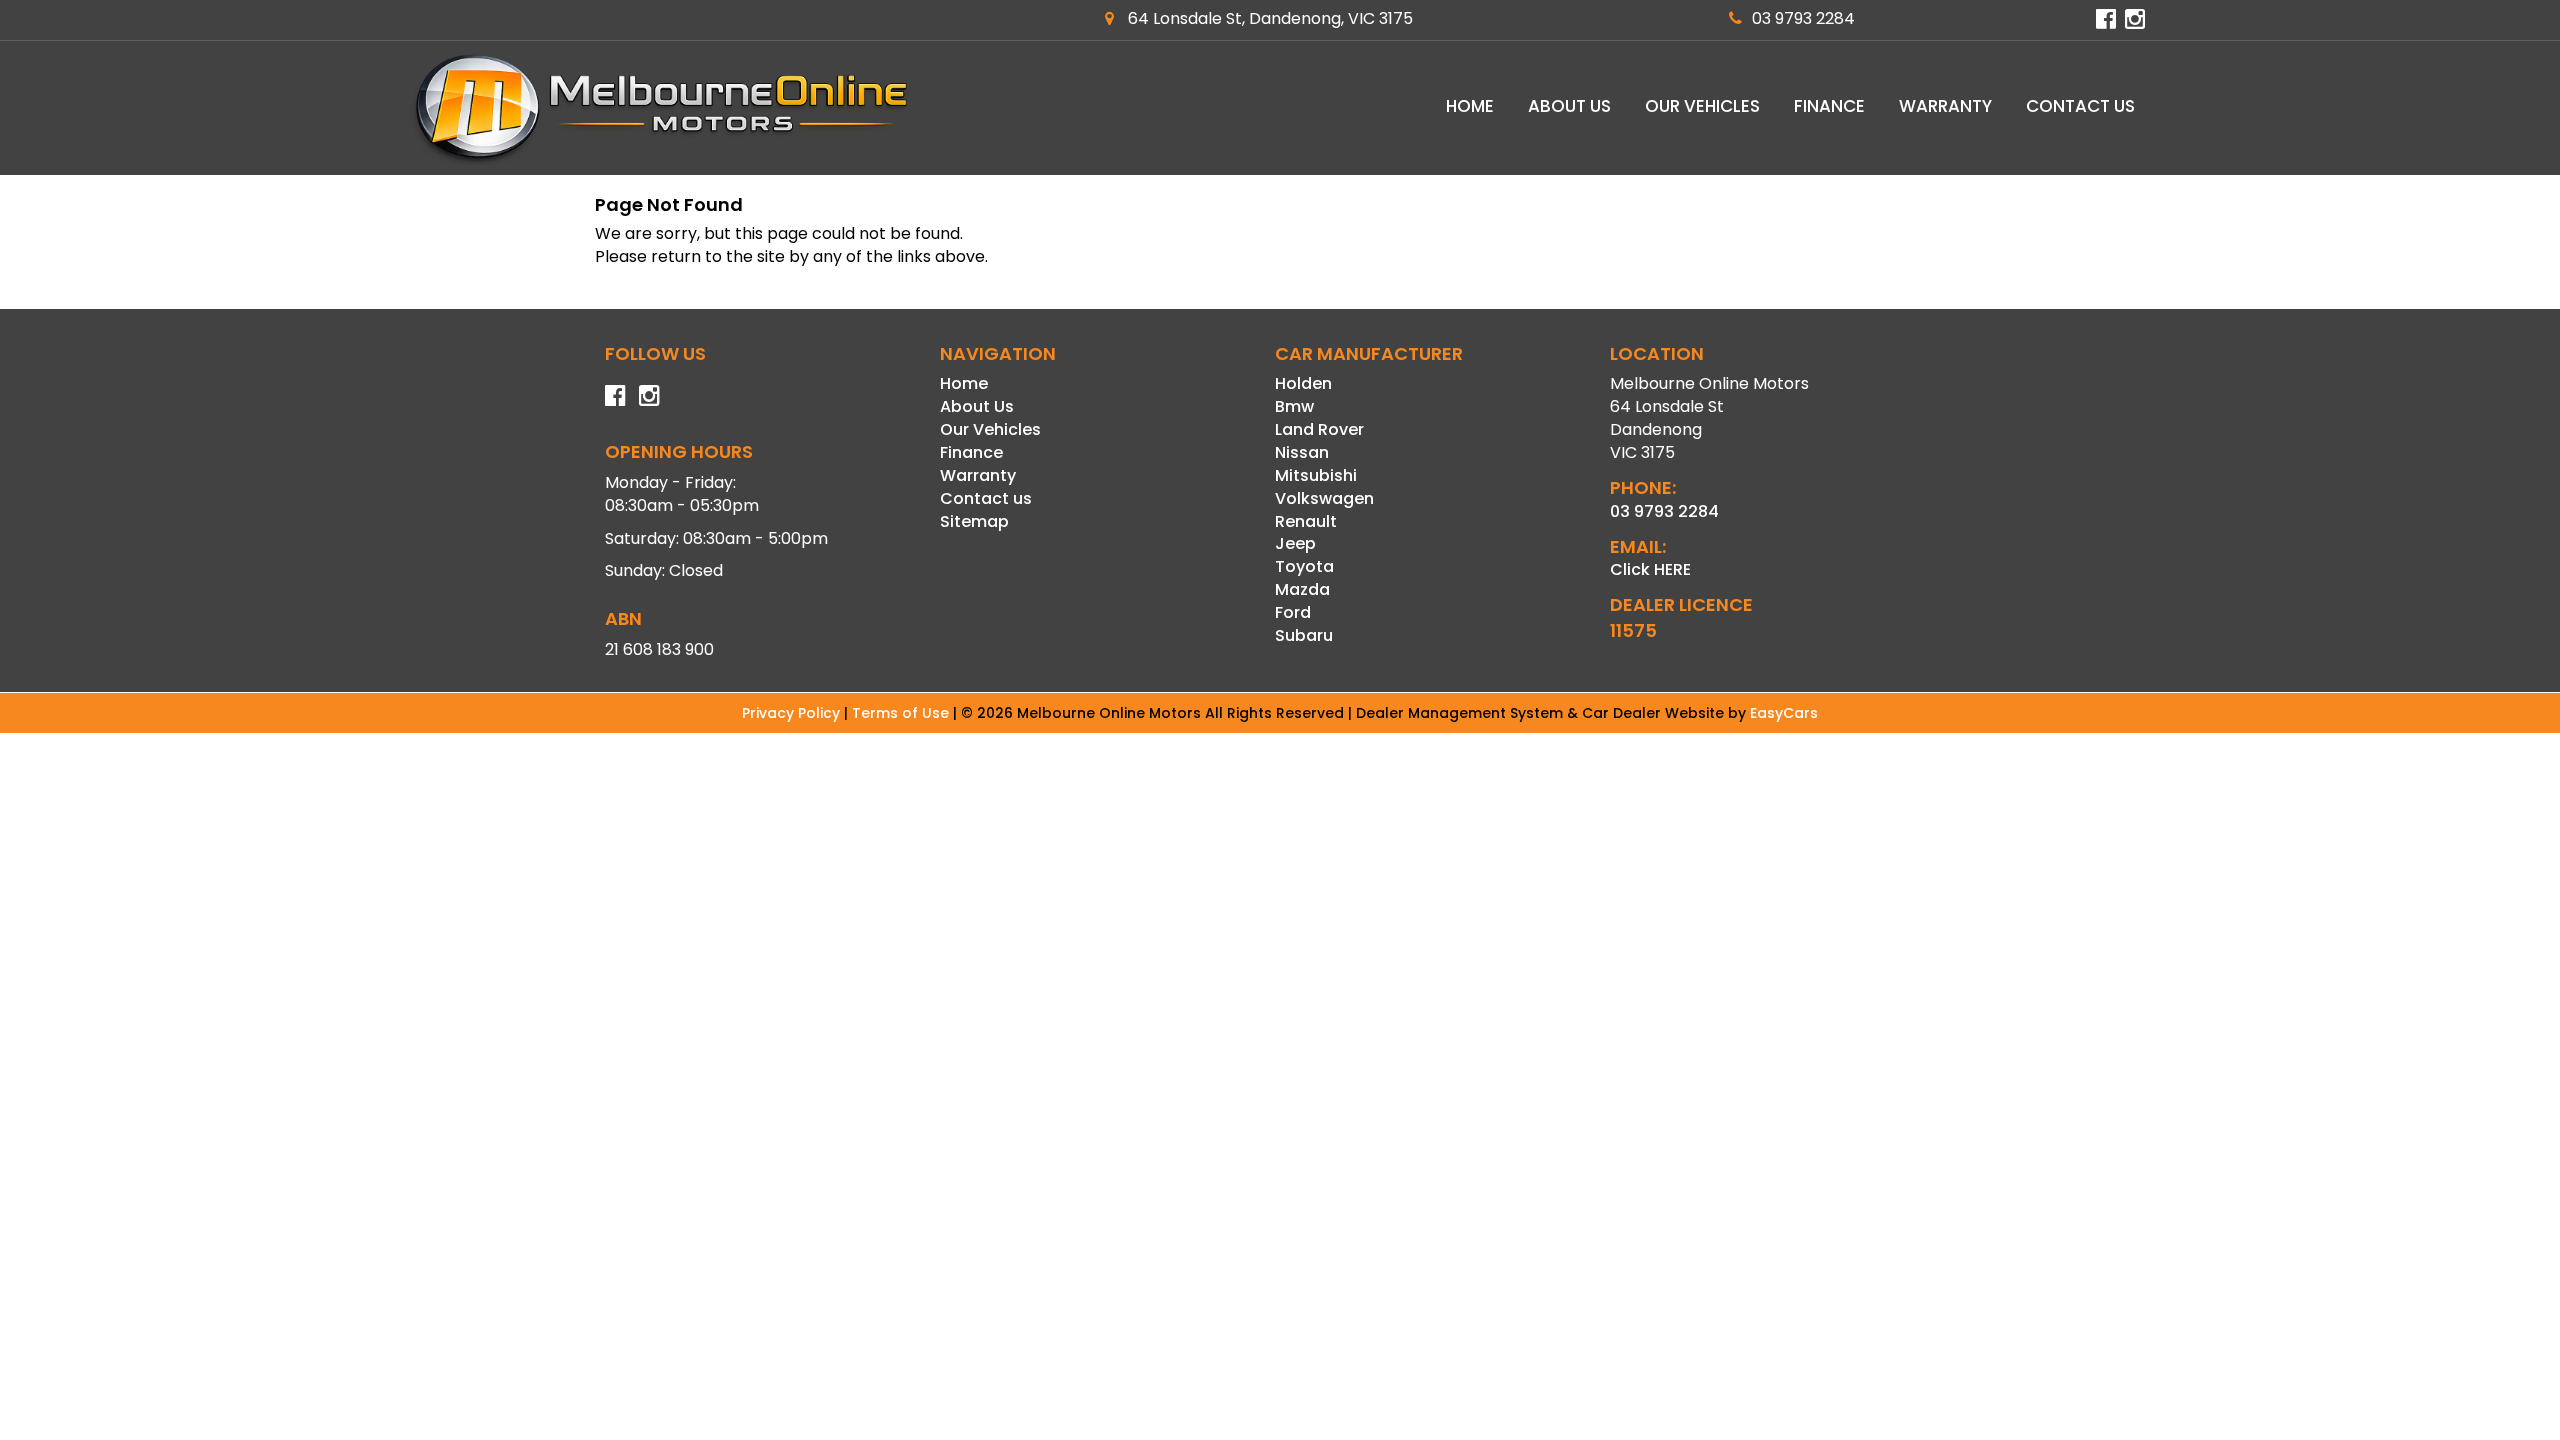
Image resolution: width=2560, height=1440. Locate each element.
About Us (1569, 106)
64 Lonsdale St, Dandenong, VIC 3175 (1268, 18)
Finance (1829, 106)
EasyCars (1784, 713)
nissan (1302, 452)
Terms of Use (902, 713)
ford (1293, 612)
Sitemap (974, 521)
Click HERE (1650, 569)
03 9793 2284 (1803, 18)
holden (1303, 383)
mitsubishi (1316, 475)
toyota (1304, 566)
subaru (1304, 635)
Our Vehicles (1702, 106)
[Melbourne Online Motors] (660, 108)
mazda (1302, 589)
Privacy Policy (793, 713)
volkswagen (1324, 498)
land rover (1319, 429)
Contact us (2080, 106)
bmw (1294, 406)
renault (1306, 521)
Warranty (1945, 106)
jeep (1295, 543)
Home (1470, 106)
